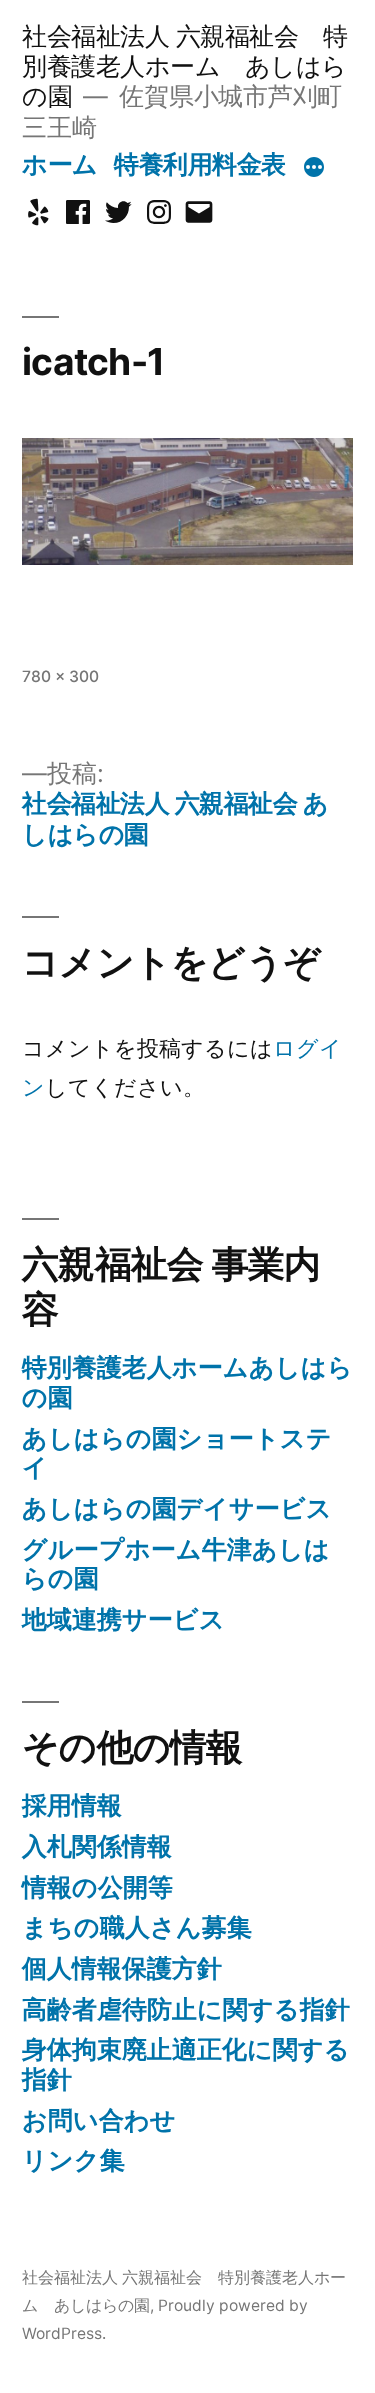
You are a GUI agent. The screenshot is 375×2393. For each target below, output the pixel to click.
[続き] (314, 168)
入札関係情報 (97, 1846)
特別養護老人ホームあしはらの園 (187, 1382)
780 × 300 (60, 676)
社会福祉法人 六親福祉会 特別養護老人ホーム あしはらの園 (184, 66)
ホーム (60, 164)
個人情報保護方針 (122, 1968)
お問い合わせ (99, 2120)
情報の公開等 (97, 1887)
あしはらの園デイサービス (177, 1508)
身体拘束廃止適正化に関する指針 (186, 2064)
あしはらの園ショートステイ (177, 1453)
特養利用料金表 (200, 164)
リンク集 (73, 2160)
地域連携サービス (123, 1619)
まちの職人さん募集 (137, 1927)
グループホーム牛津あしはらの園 (176, 1564)
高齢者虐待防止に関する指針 (186, 2009)
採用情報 (72, 1805)
